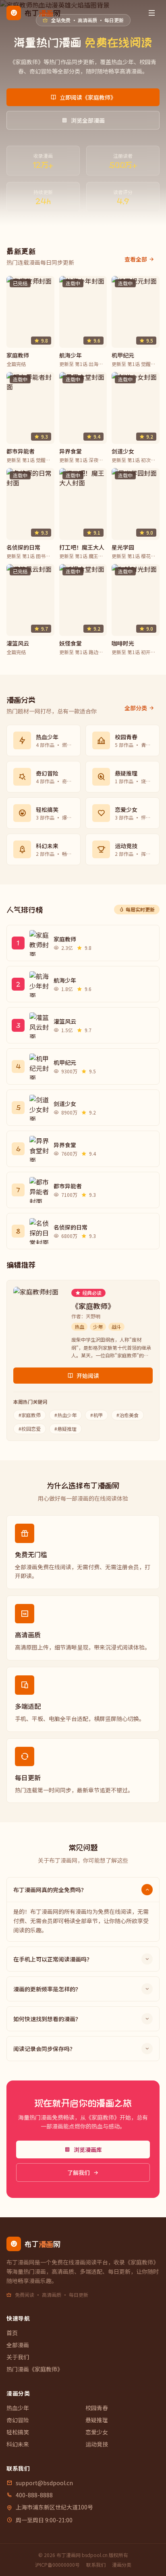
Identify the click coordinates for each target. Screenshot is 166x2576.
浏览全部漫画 (88, 120)
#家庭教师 (30, 1415)
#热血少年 (65, 1415)
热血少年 (18, 2408)
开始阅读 (88, 1376)
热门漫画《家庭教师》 (35, 2369)
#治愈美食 (128, 1415)
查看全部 (136, 259)
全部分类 (136, 708)
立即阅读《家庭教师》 (88, 97)
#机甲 (96, 1415)
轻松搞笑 (18, 2432)
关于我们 (18, 2357)
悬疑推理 (97, 2420)
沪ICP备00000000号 (57, 2565)
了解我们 (79, 2172)
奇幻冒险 (18, 2420)
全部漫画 (18, 2345)
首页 (12, 2333)
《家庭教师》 (93, 1306)
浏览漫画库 (88, 2149)
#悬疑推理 (65, 1429)
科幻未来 (18, 2444)
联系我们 (96, 2565)
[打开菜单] (151, 13)
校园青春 (97, 2408)
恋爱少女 (97, 2432)
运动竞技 (97, 2444)
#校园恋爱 (30, 1429)
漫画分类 (122, 2565)
